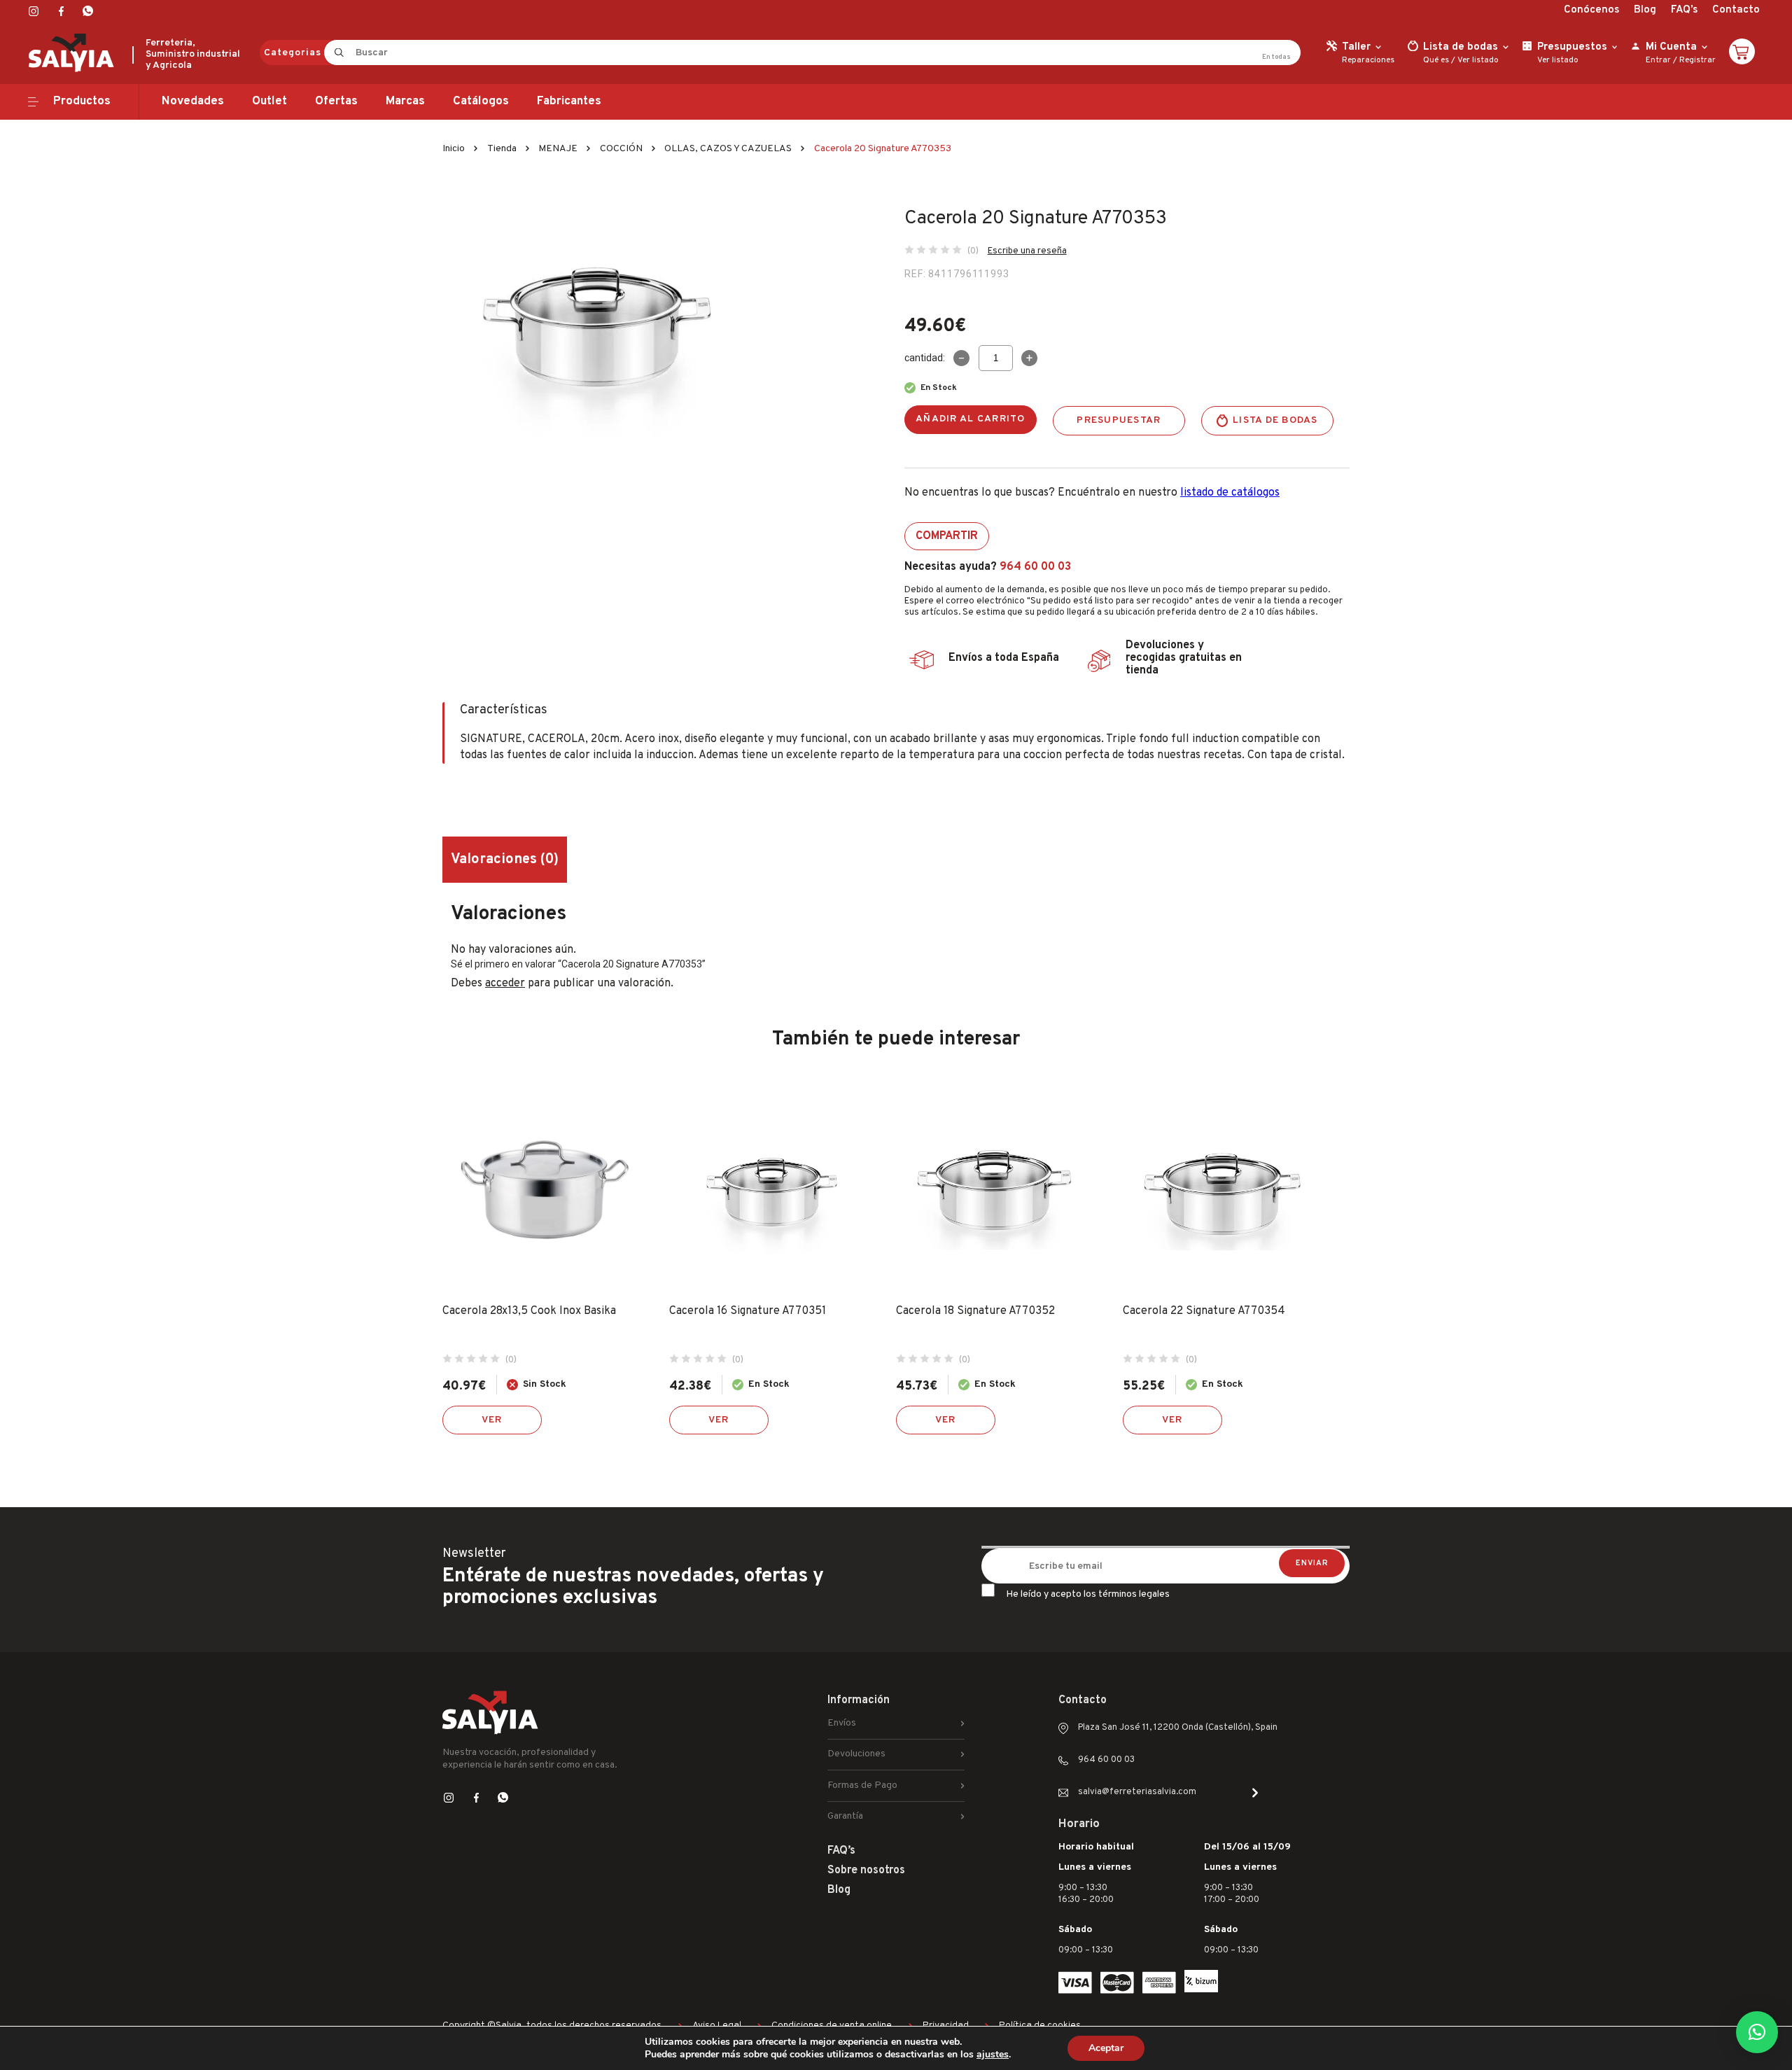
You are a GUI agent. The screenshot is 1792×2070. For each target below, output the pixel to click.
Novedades (193, 102)
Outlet (269, 102)
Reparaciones (1368, 60)
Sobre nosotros (866, 1870)
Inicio (454, 149)
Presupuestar (1119, 420)
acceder (505, 984)
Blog (1645, 10)
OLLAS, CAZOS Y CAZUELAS (728, 149)
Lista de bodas (1275, 420)
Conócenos (1591, 10)
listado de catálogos (1230, 493)
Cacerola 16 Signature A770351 (748, 1311)
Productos (82, 102)
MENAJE (558, 149)
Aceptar (1106, 2048)
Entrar (1658, 60)
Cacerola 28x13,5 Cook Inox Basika (529, 1311)
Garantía (845, 1816)
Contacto (1736, 10)
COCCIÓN (621, 149)
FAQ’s (1684, 10)
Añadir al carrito (971, 419)
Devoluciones (856, 1754)
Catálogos (481, 102)
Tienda (502, 149)
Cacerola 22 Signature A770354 (1204, 1311)
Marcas (405, 102)
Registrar (1697, 60)
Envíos (842, 1723)
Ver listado (1478, 60)
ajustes (993, 2055)
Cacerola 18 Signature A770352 (975, 1311)
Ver (492, 1420)
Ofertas (336, 102)
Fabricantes (569, 102)
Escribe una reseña (1027, 251)
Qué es (1436, 60)
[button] (1757, 2032)
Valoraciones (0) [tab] (505, 860)
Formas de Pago (862, 1785)
